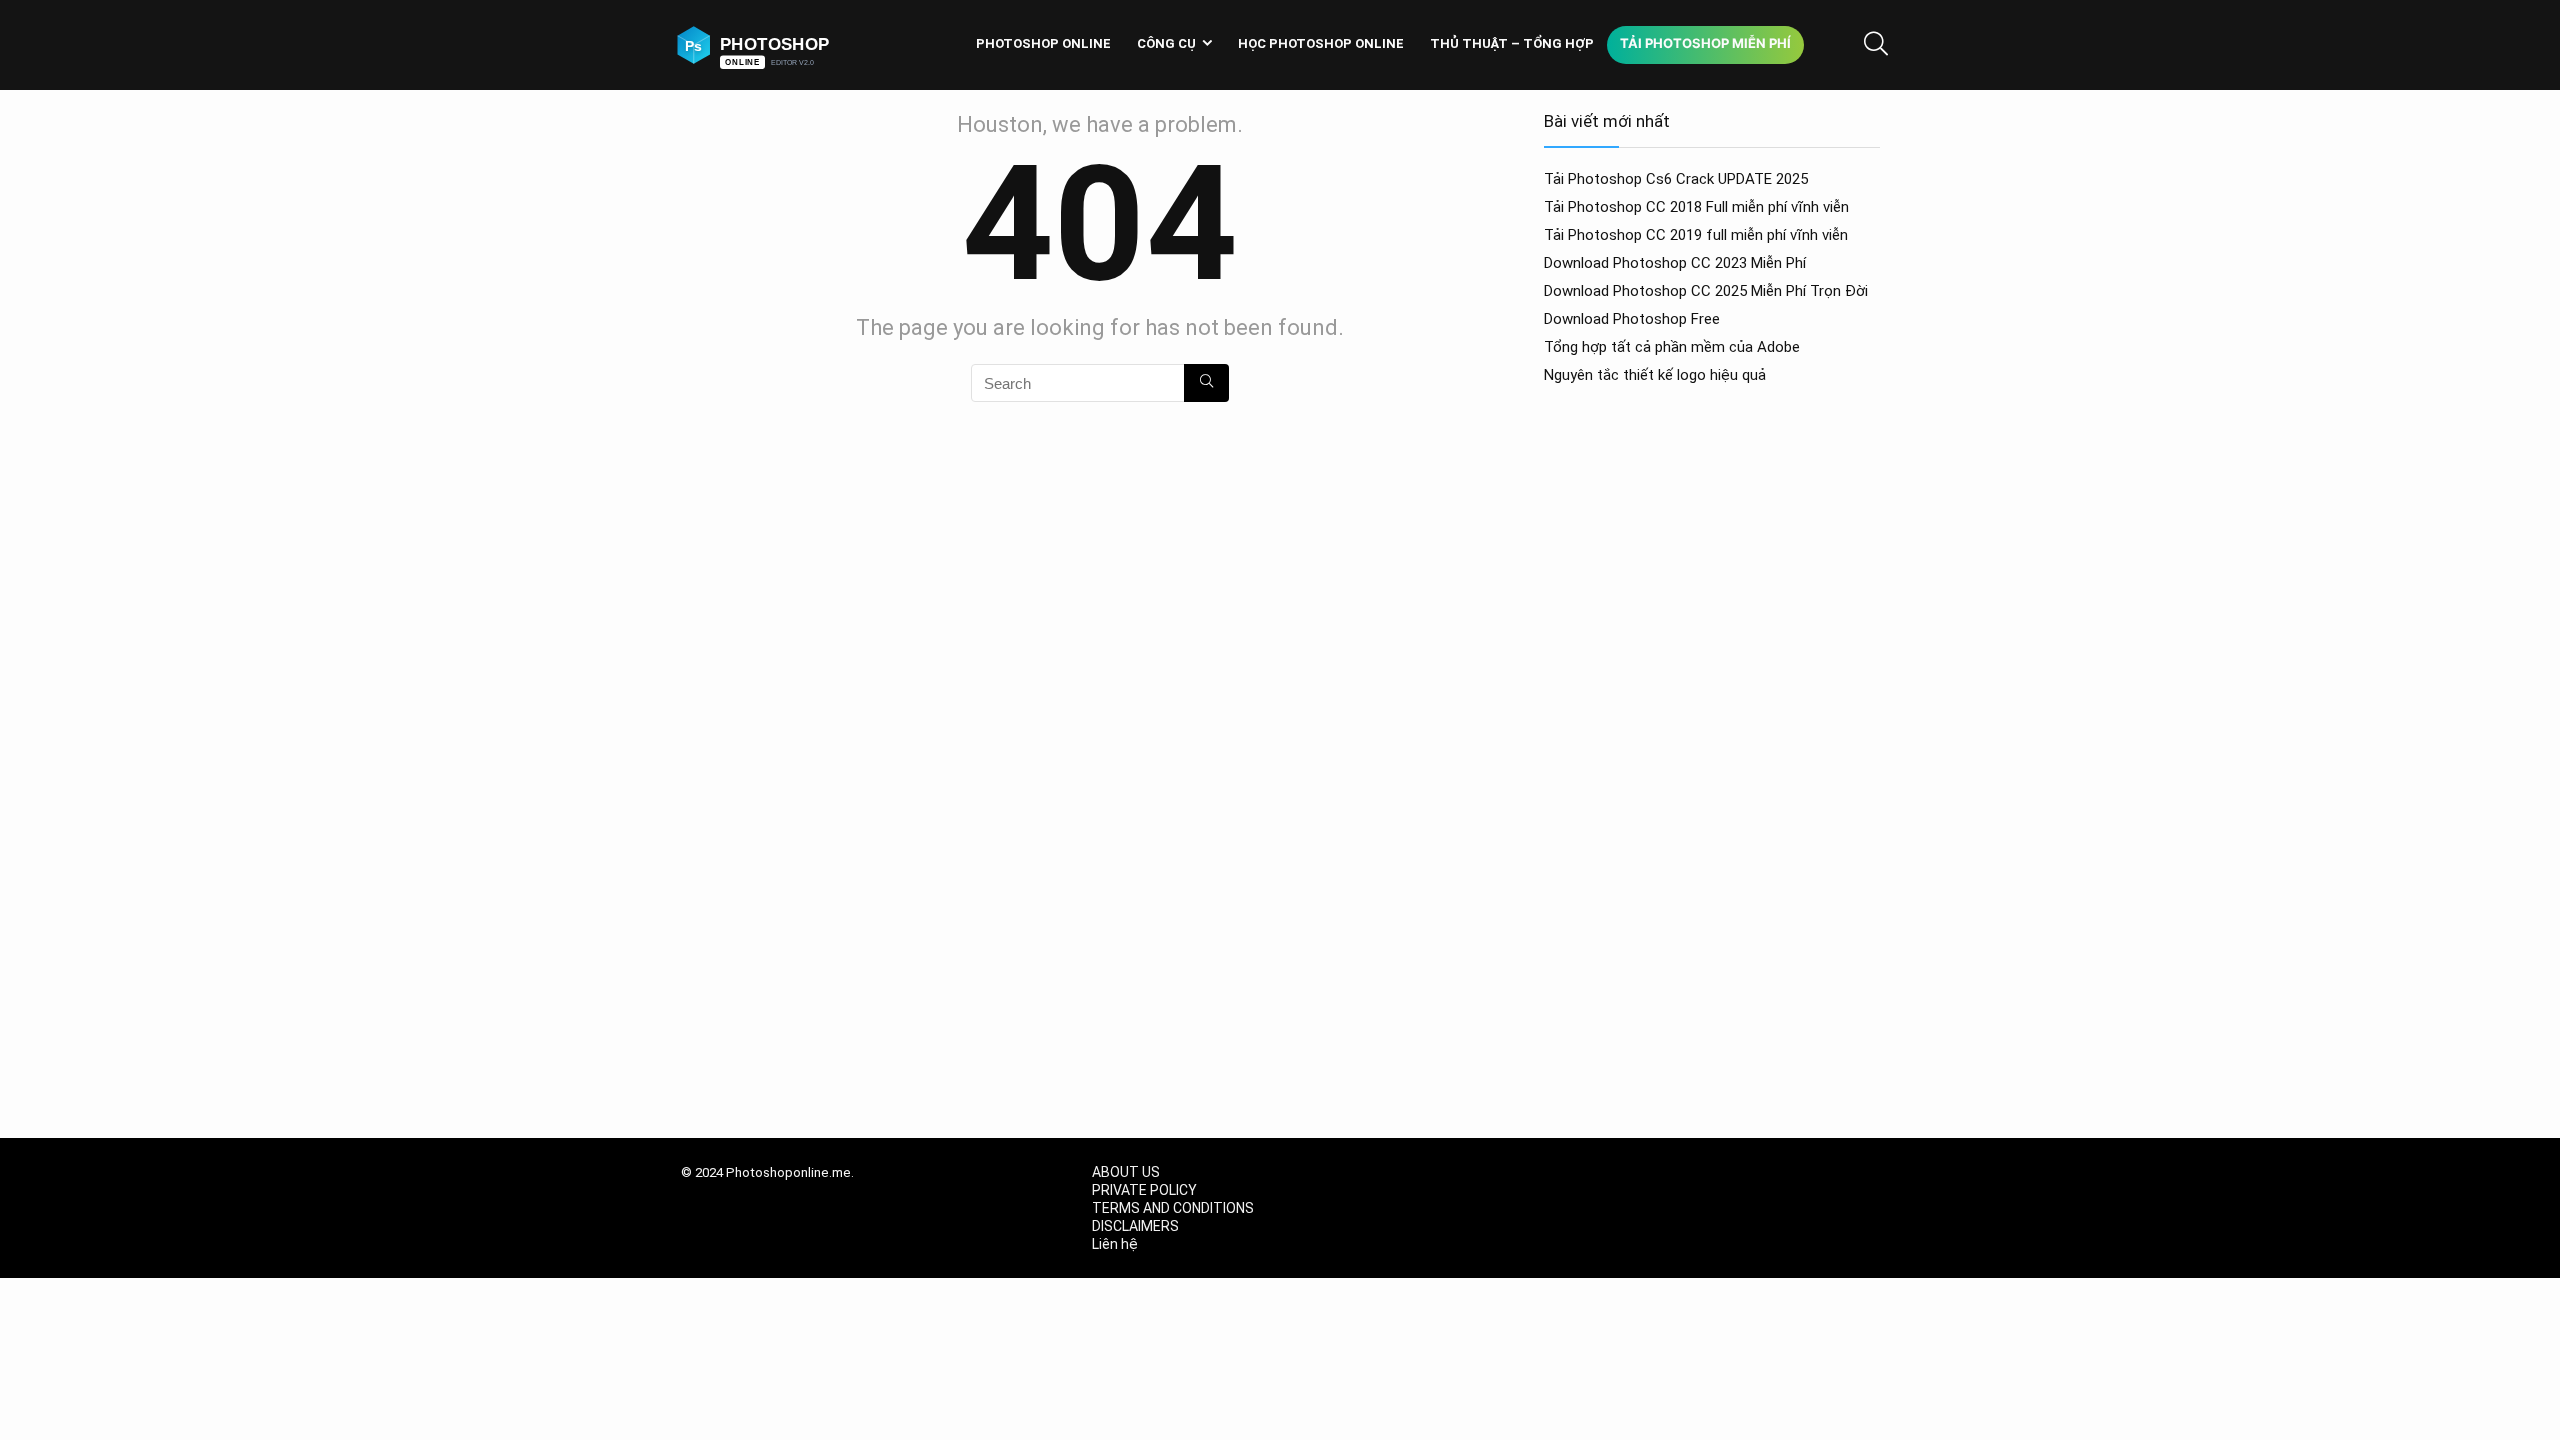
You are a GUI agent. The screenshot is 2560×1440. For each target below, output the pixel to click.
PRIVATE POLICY (1144, 1190)
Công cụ (1166, 43)
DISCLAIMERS (1135, 1226)
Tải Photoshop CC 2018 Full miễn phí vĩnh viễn (1696, 207)
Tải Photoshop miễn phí (1705, 43)
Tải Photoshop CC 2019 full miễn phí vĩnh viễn (1696, 235)
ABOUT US (1126, 1172)
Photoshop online (1043, 43)
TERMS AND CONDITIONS (1173, 1208)
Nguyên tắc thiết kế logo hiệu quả (1655, 375)
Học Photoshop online (1321, 43)
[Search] (1206, 383)
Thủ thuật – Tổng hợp (1512, 43)
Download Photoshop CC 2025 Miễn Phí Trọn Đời (1706, 291)
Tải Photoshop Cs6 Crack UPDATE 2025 (1676, 179)
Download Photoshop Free (1632, 319)
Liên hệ (1115, 1244)
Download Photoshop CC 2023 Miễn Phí (1675, 263)
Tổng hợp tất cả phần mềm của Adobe (1672, 347)
